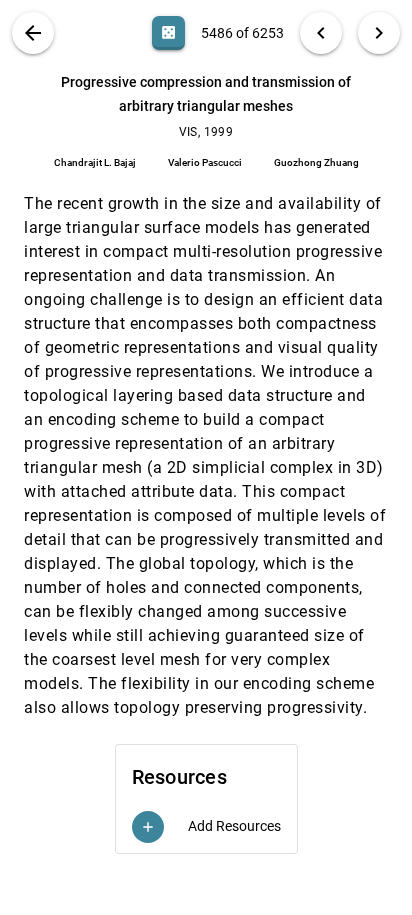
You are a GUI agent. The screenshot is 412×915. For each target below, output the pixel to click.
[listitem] (206, 827)
